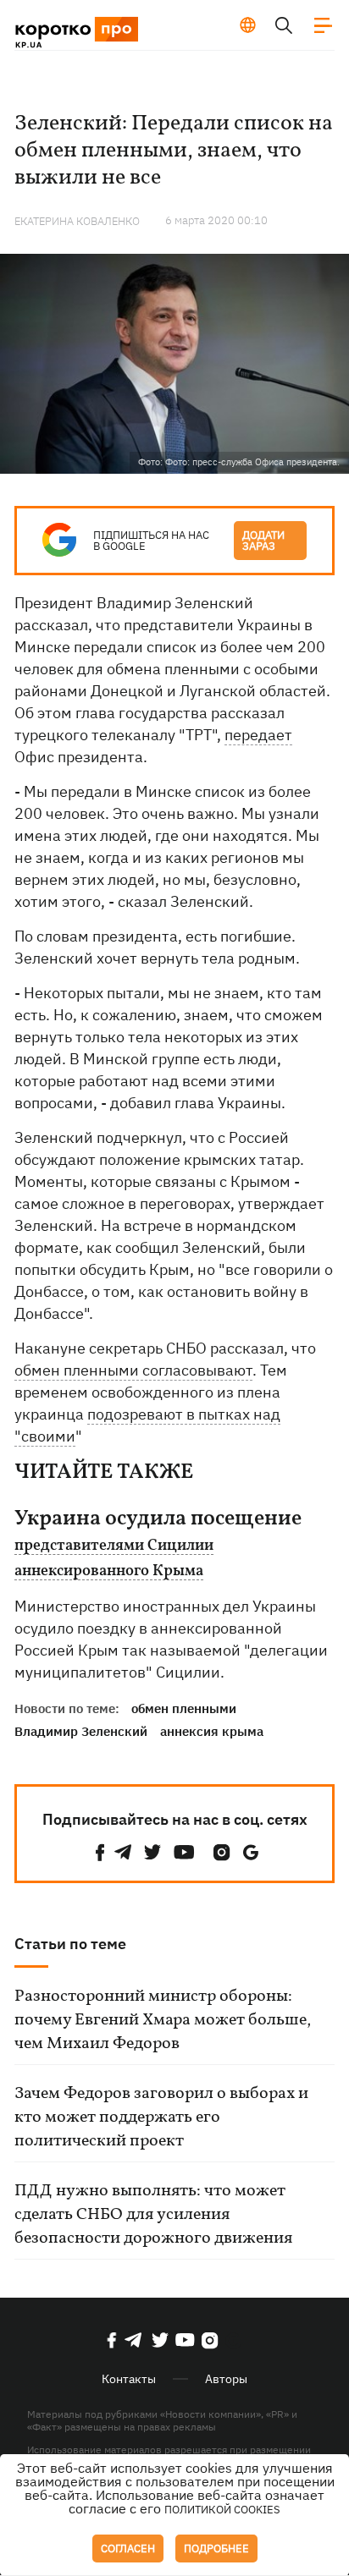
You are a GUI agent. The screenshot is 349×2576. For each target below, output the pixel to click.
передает (258, 735)
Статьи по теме (70, 1944)
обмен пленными (184, 1708)
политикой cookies (222, 2510)
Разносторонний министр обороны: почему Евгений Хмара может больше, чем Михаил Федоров (163, 2020)
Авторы (226, 2379)
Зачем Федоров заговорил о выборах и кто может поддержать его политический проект (161, 2117)
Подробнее (216, 2549)
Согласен (128, 2549)
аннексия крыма (212, 1731)
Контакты (129, 2379)
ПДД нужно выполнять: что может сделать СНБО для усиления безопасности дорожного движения (153, 2215)
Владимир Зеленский (81, 1731)
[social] (100, 1852)
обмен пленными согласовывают (133, 1370)
